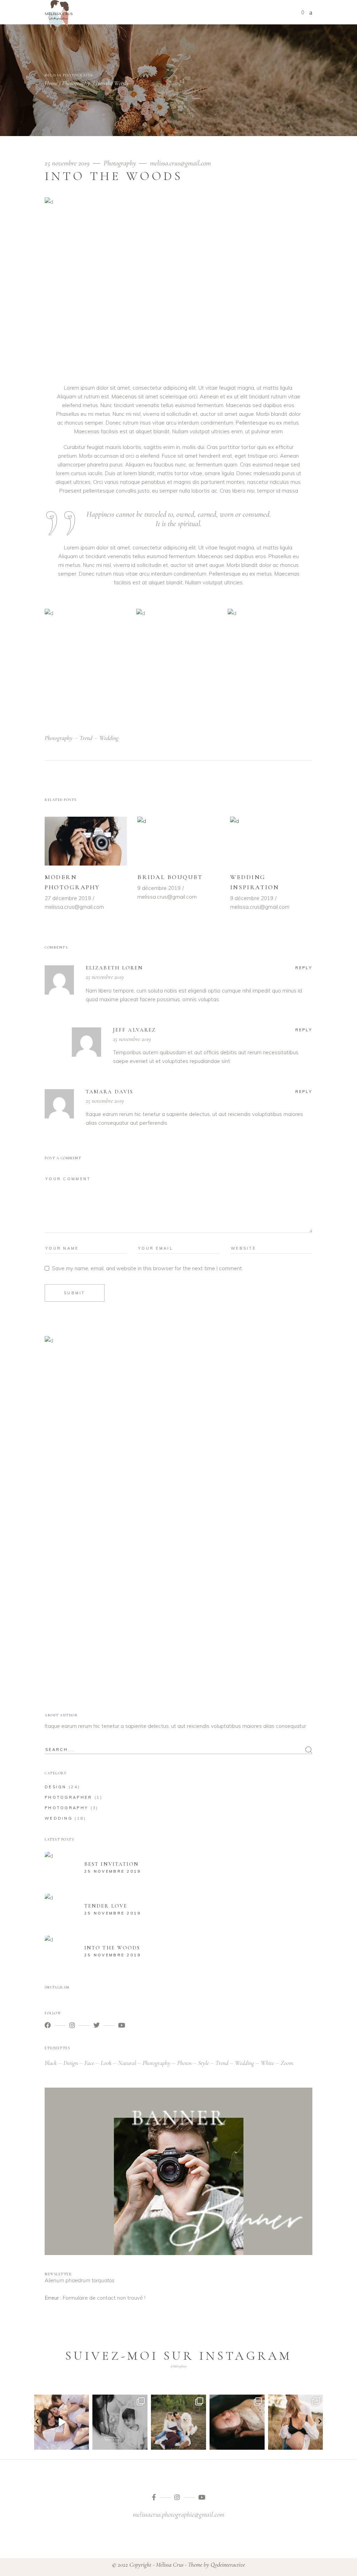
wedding (109, 738)
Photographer (69, 1797)
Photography (76, 83)
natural (127, 2063)
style (203, 2063)
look (106, 2063)
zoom (287, 2063)
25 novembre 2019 (68, 163)
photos (184, 2063)
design (71, 2063)
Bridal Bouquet (170, 877)
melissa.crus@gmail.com (180, 163)
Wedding (59, 1818)
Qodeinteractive (228, 2564)
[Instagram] (83, 2443)
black (51, 2063)
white (267, 2063)
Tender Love (106, 1906)
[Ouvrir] (62, 2422)
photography (59, 738)
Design (56, 1787)
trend (86, 738)
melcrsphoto (62, 2401)
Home (51, 83)
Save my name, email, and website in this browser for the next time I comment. (147, 1268)
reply (304, 968)
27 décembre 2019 (68, 898)
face (89, 2063)
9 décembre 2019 (159, 888)
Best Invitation (112, 1864)
